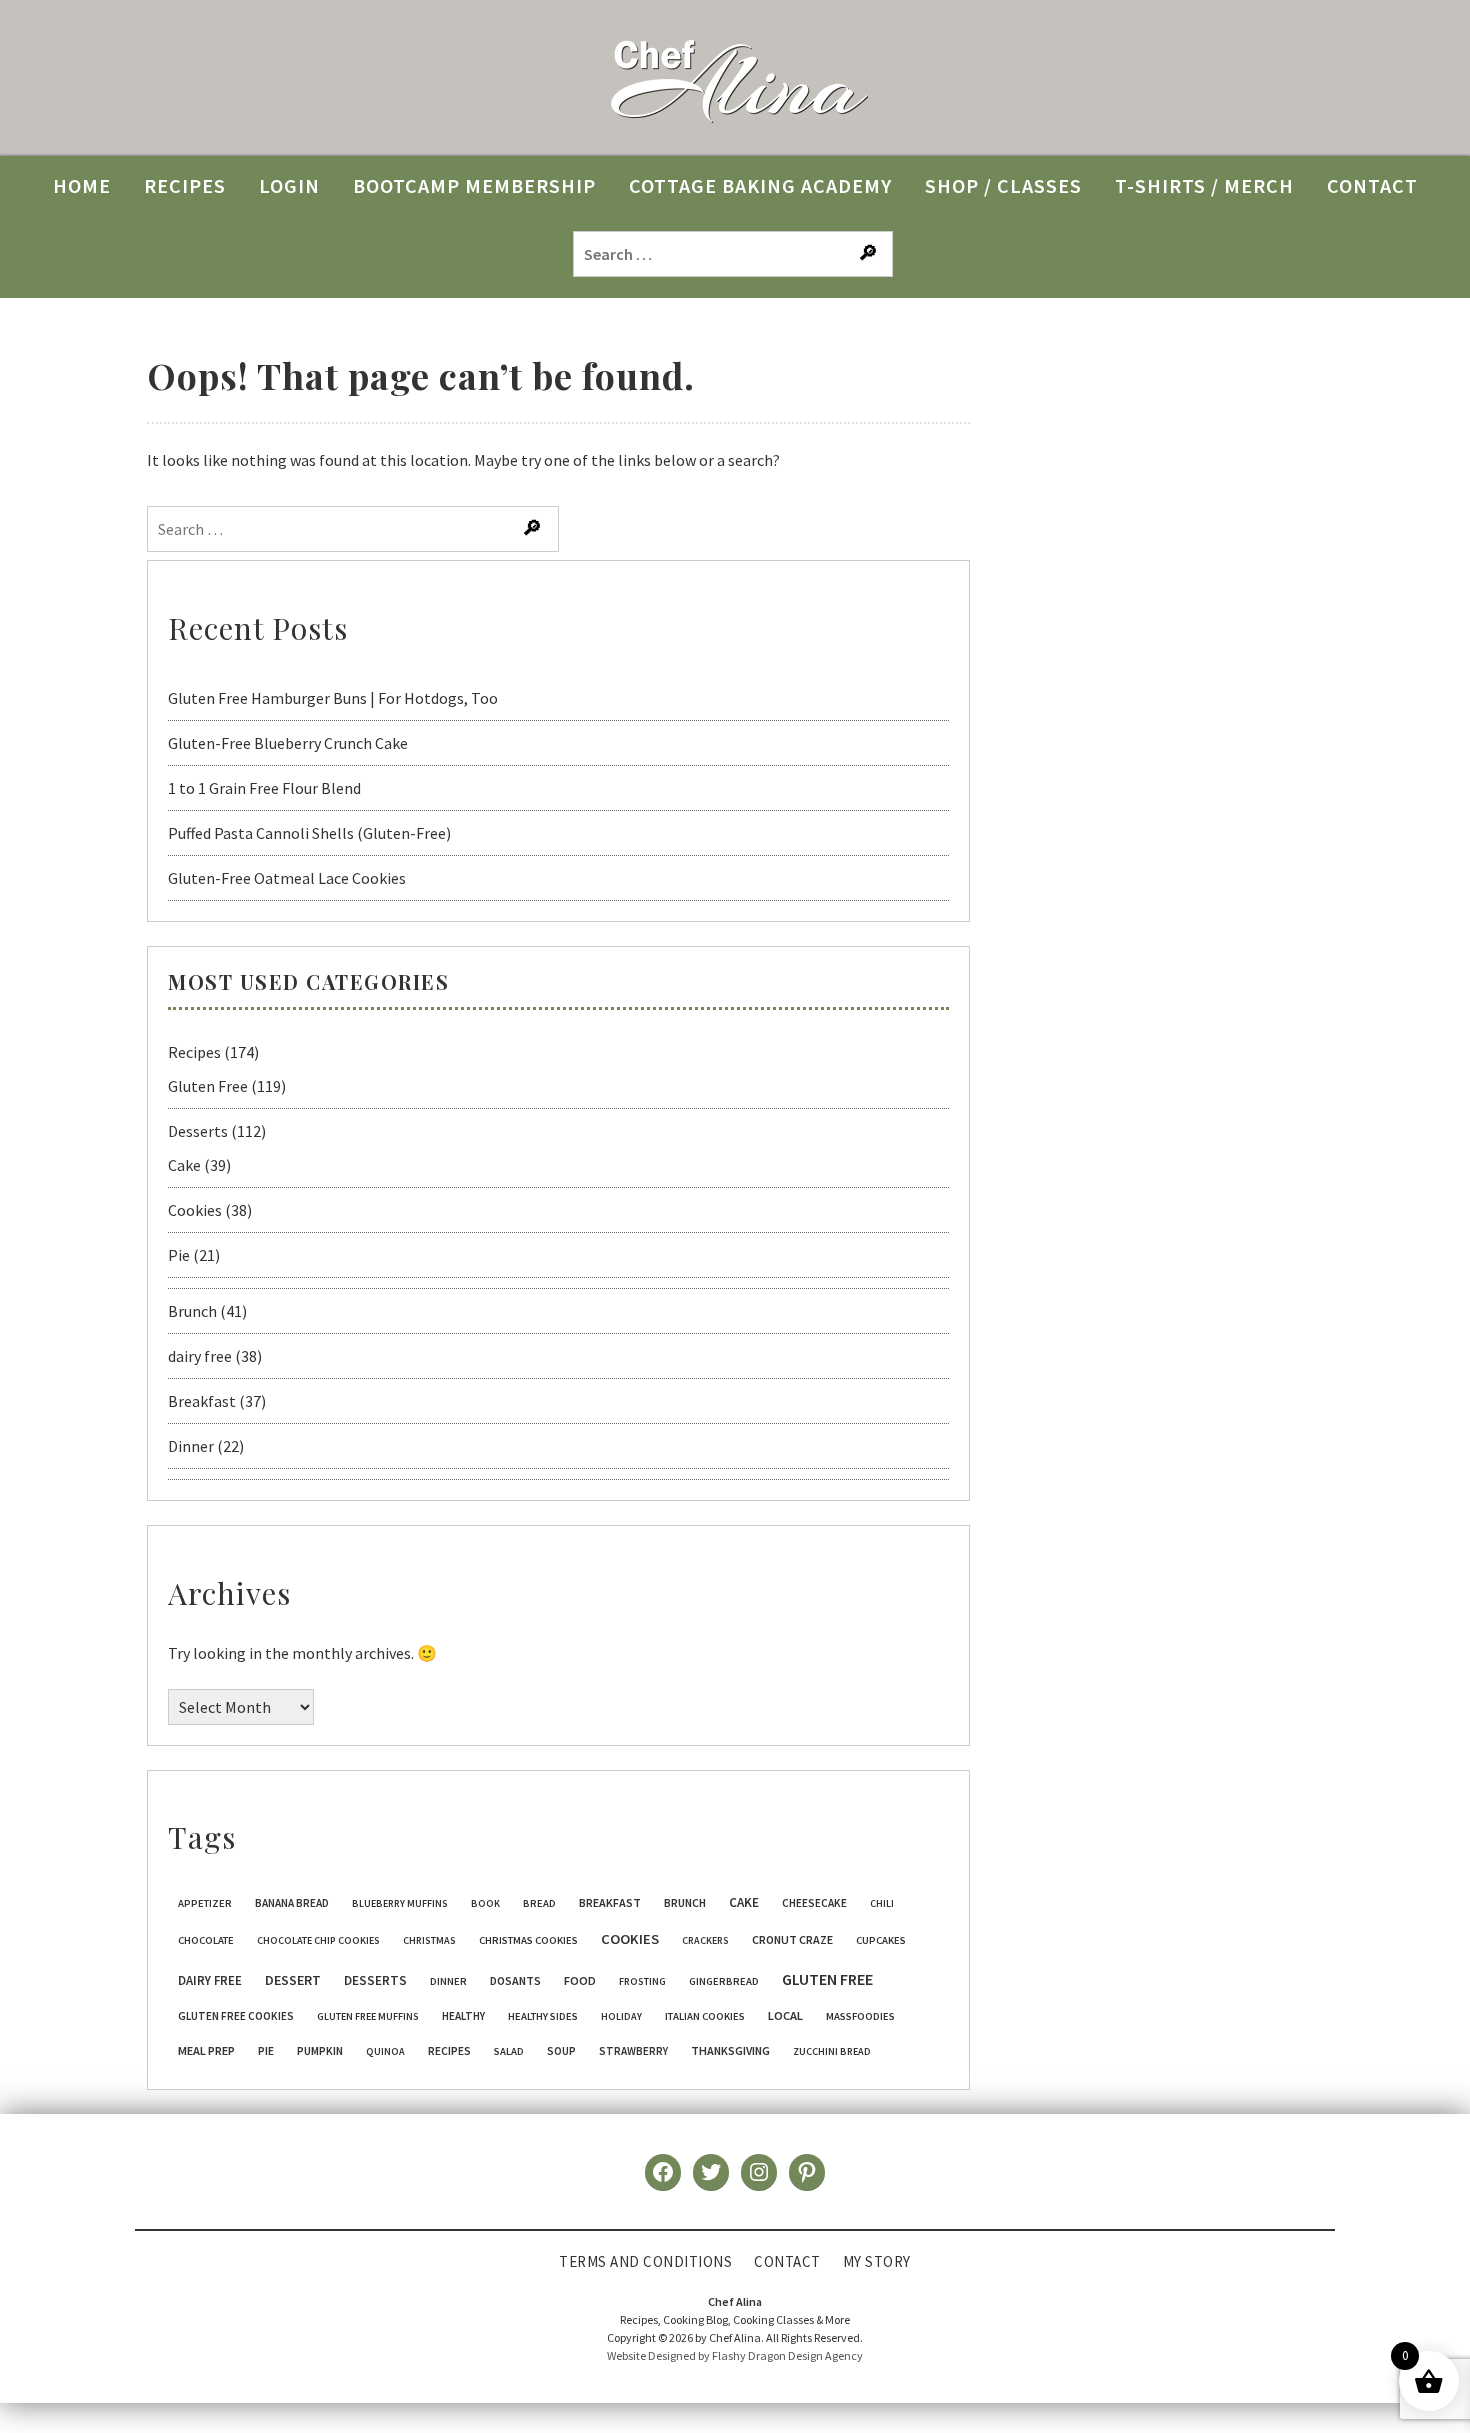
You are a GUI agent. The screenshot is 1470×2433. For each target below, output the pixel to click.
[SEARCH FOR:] (735, 253)
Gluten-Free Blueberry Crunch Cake (288, 743)
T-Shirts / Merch (1204, 185)
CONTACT (1372, 185)
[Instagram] (759, 2172)
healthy (463, 2016)
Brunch (192, 1311)
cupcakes (881, 1940)
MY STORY (877, 2261)
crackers (705, 1940)
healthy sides (543, 2016)
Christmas (429, 1940)
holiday (621, 2016)
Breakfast (202, 1401)
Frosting (642, 1981)
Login (289, 185)
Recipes (194, 1052)
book (485, 1903)
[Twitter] (711, 2172)
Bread (539, 1903)
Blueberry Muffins (400, 1903)
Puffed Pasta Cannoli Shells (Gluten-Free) (309, 833)
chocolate (206, 1940)
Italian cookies (705, 2016)
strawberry (633, 2051)
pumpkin (320, 2051)
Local (785, 2015)
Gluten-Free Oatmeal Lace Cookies (287, 878)
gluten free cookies (236, 2016)
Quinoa (385, 2051)
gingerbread (724, 1981)
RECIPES (185, 185)
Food (580, 1980)
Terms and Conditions (645, 2261)
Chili (882, 1903)
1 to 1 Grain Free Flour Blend (264, 788)
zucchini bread (832, 2051)
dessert (293, 1980)
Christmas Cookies (528, 1940)
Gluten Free (208, 1086)
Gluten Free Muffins (368, 2016)
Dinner (191, 1446)
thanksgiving (730, 2050)
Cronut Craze (792, 1939)
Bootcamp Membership (474, 185)
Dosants (515, 1980)
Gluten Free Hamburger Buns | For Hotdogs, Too (333, 698)
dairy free (200, 1356)
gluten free (827, 1979)
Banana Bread (292, 1903)
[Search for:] (354, 529)
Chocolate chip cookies (318, 1940)
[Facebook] (663, 2172)
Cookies (195, 1210)
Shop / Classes (1003, 185)
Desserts (198, 1131)
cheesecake (814, 1903)
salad (509, 2051)
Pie (179, 1255)
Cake (184, 1165)
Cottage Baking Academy (760, 185)
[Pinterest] (807, 2172)
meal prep (206, 2050)
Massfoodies (860, 2016)
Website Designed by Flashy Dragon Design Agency (735, 2355)
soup (561, 2051)
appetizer (205, 1903)
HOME (82, 185)
